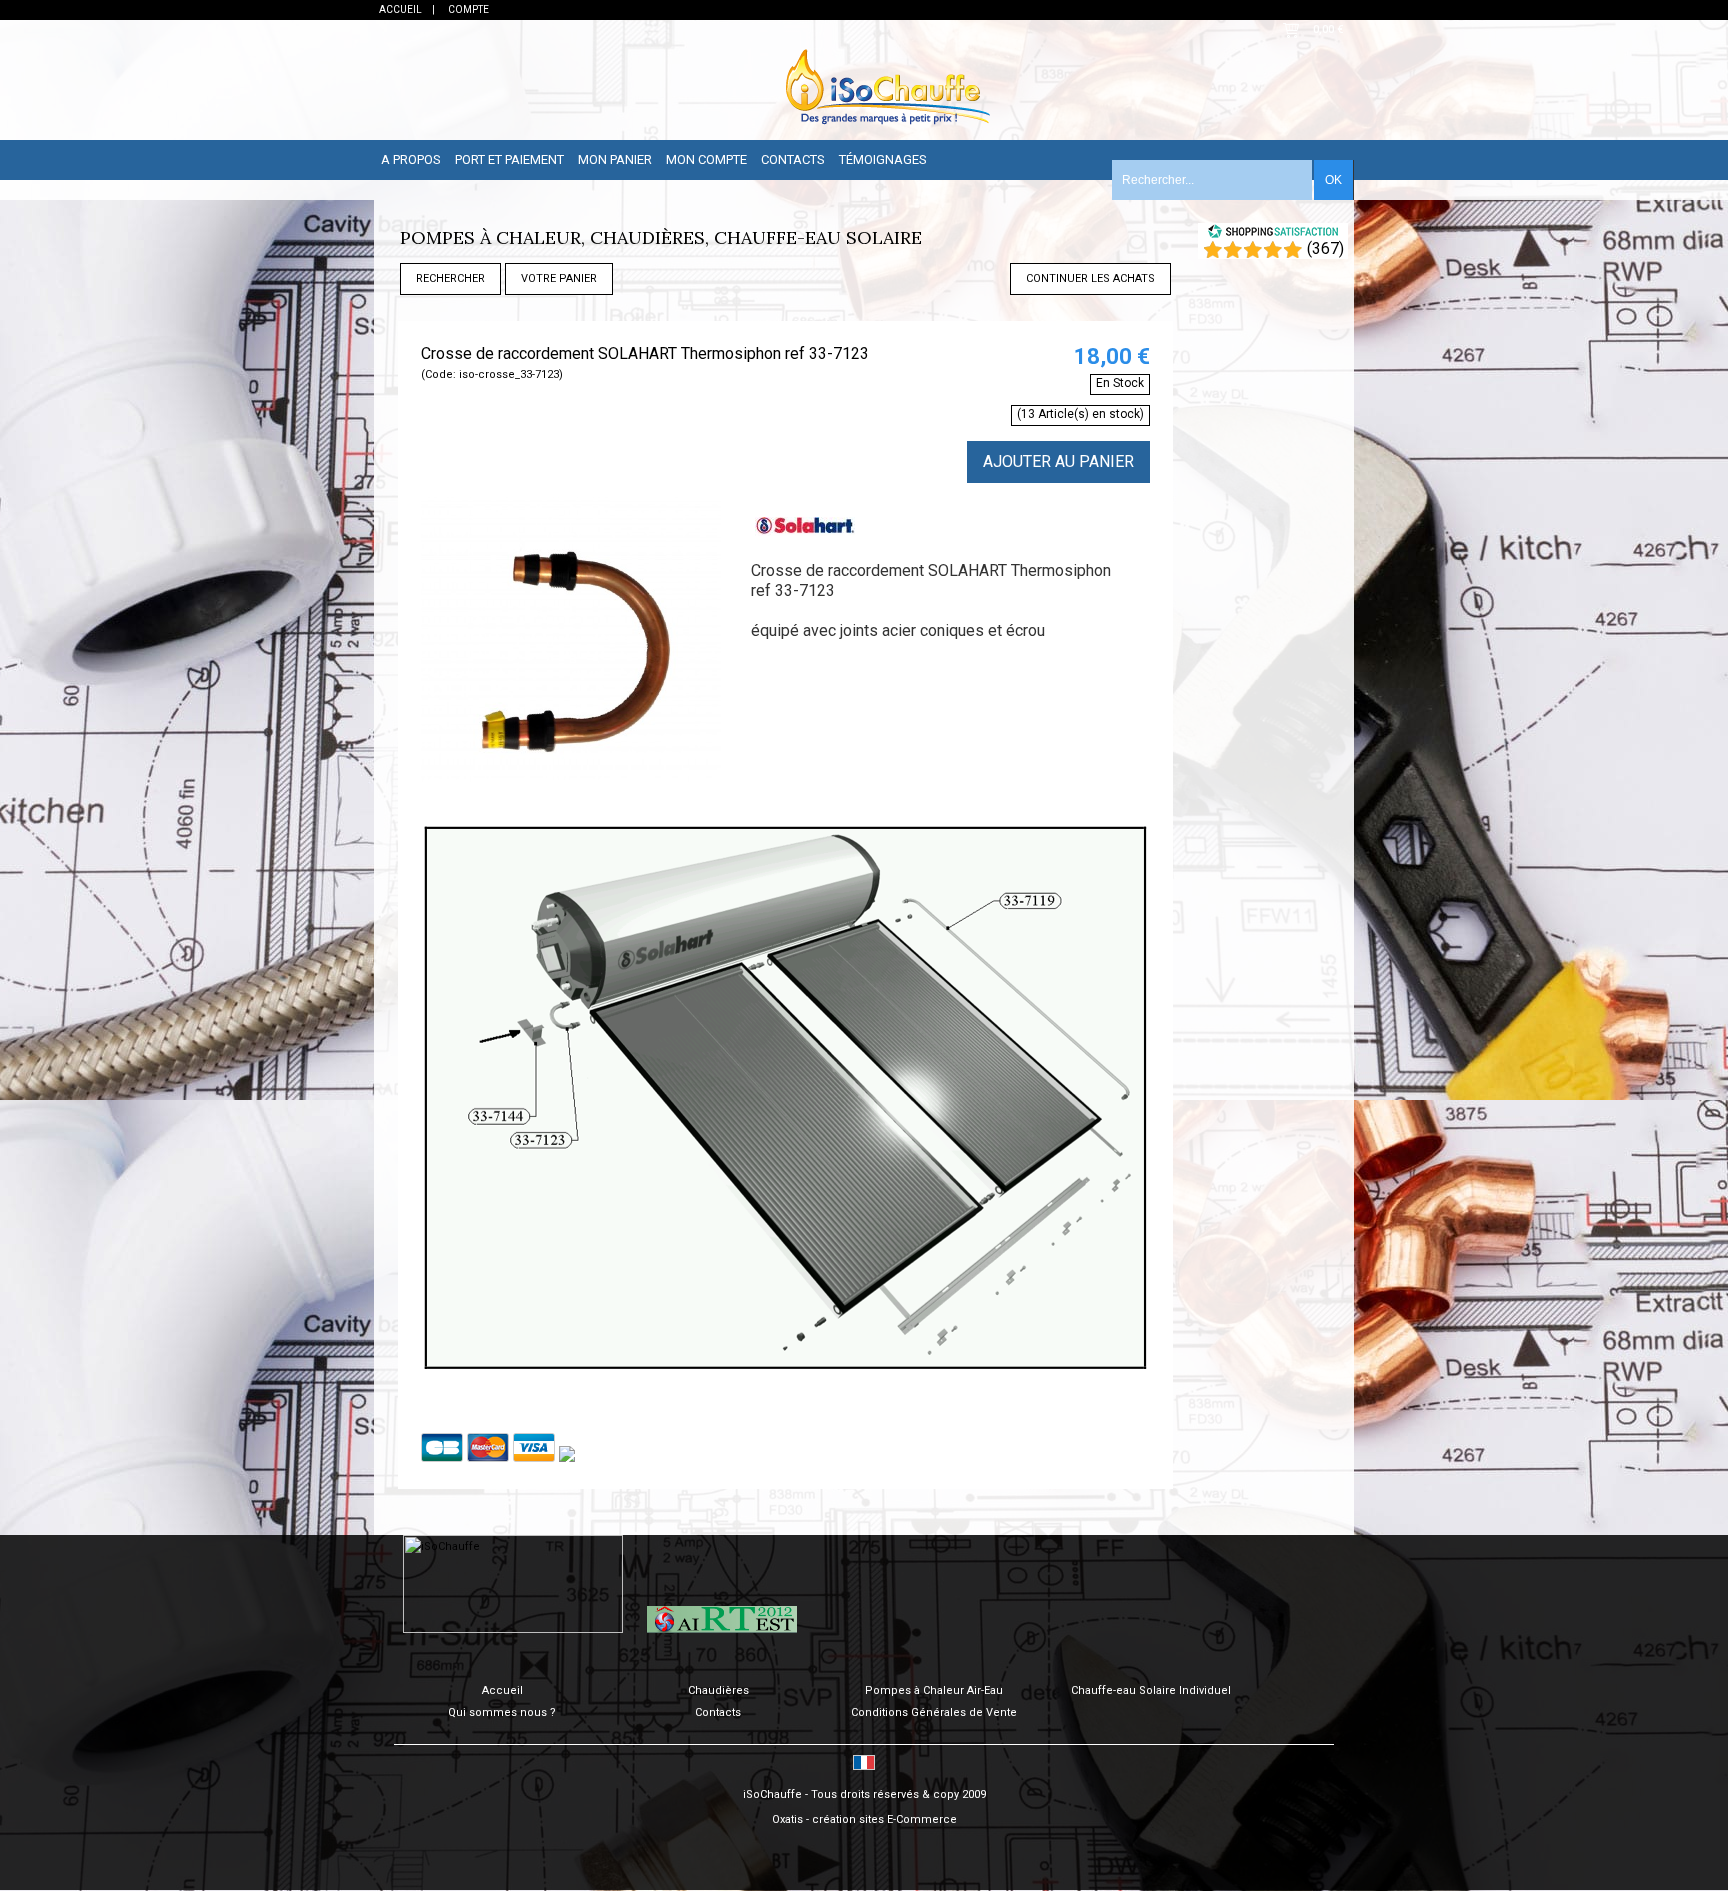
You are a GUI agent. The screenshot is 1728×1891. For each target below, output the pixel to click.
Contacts (793, 159)
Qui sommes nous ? (502, 1712)
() (1325, 248)
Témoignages (883, 159)
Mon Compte (706, 159)
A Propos (411, 159)
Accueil (502, 1690)
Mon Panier (615, 159)
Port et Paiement (509, 159)
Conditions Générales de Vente (934, 1712)
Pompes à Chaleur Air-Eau (934, 1690)
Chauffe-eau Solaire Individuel (1151, 1690)
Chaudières (718, 1690)
